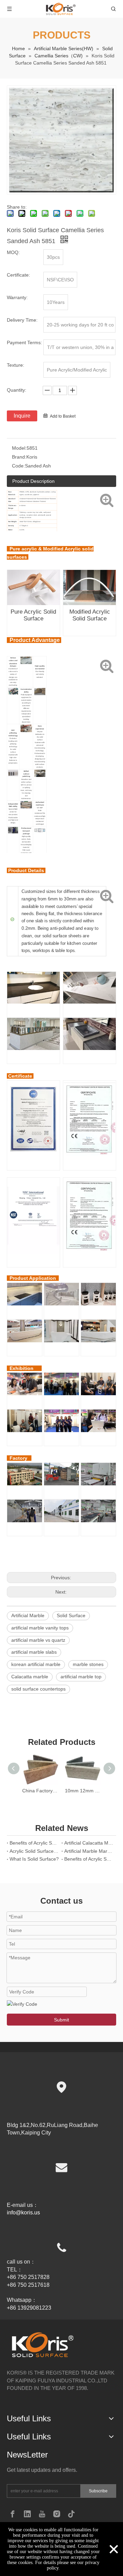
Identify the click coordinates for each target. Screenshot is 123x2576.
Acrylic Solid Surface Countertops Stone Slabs (34, 1851)
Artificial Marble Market (89, 1851)
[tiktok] (71, 2514)
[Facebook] (13, 2514)
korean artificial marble (36, 1664)
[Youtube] (42, 2514)
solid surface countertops (38, 1689)
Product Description (33, 481)
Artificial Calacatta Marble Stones (89, 1843)
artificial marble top (81, 1677)
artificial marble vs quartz (38, 1640)
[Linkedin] (27, 2514)
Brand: (19, 457)
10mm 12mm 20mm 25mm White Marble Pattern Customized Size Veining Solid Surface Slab (83, 1791)
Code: (18, 466)
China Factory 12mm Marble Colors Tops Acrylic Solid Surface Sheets (40, 1791)
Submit (61, 2020)
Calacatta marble (30, 1677)
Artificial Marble (28, 1615)
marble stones (88, 1664)
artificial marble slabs (34, 1652)
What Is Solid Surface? (34, 1859)
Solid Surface (71, 1615)
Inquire (22, 416)
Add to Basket (63, 416)
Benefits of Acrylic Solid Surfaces (89, 1859)
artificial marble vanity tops (40, 1628)
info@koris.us (23, 2213)
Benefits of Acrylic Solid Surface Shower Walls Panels (34, 1843)
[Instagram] (57, 2514)
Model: (19, 448)
